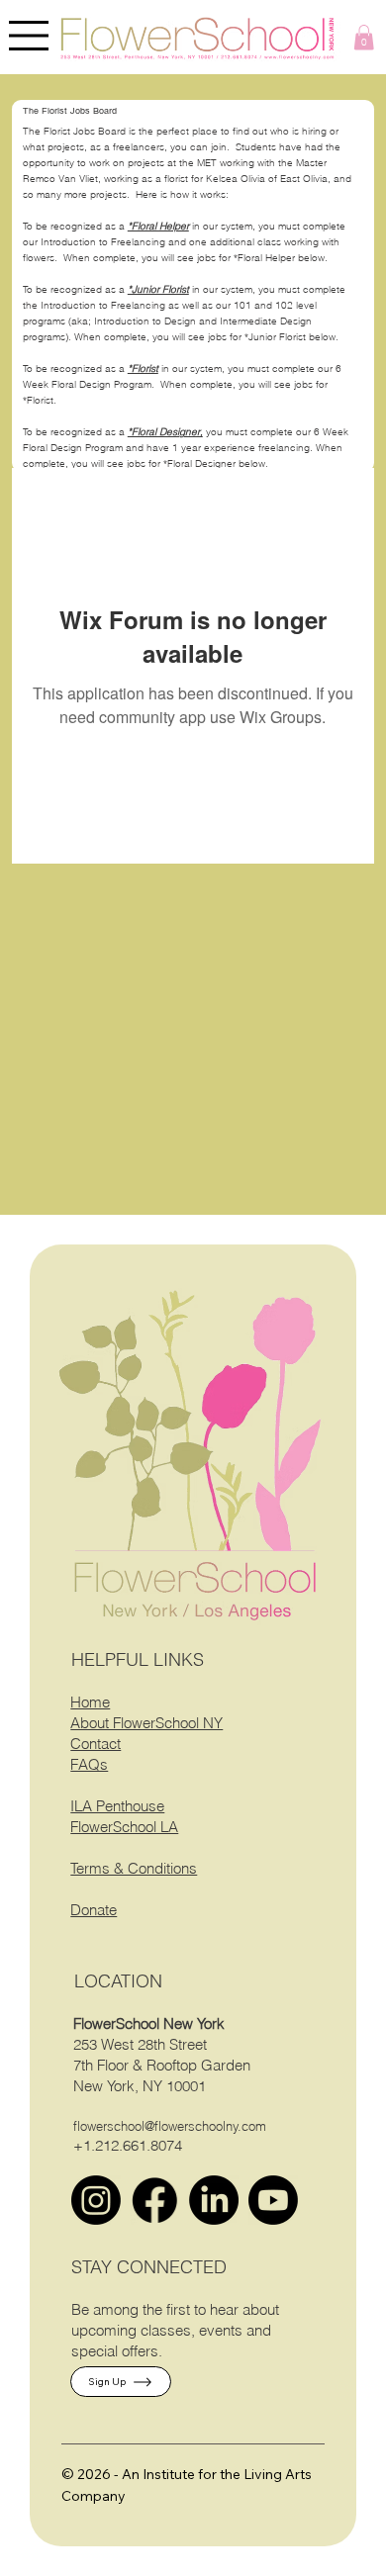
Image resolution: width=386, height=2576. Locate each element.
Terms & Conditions (134, 1868)
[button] (364, 37)
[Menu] (30, 36)
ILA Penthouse (117, 1806)
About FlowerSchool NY (146, 1723)
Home (90, 1702)
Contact (96, 1744)
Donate (94, 1910)
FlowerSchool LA (124, 1827)
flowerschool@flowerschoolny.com (170, 2126)
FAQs (89, 1764)
